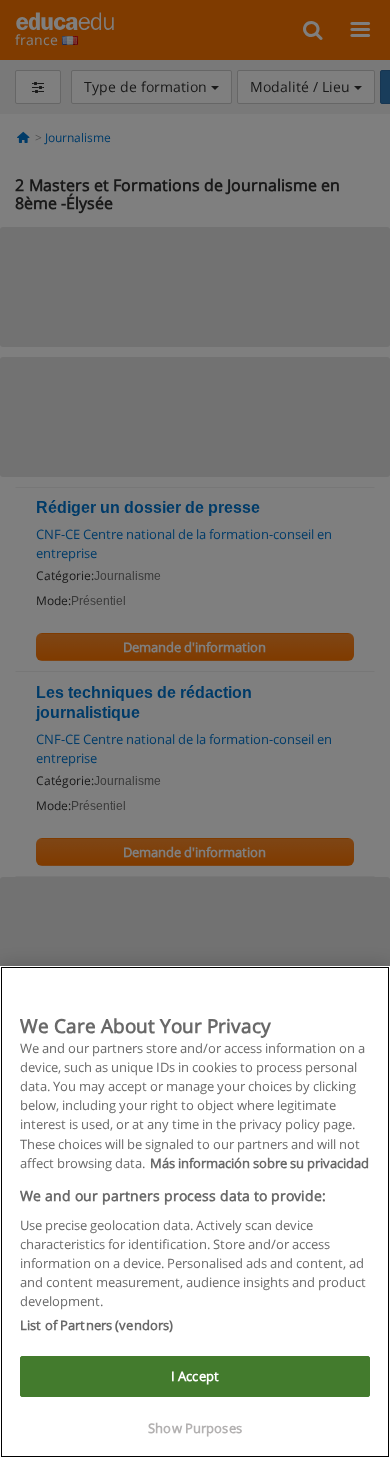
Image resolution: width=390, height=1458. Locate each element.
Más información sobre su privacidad (259, 1163)
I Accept (195, 1376)
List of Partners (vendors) (96, 1325)
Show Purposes (195, 1428)
